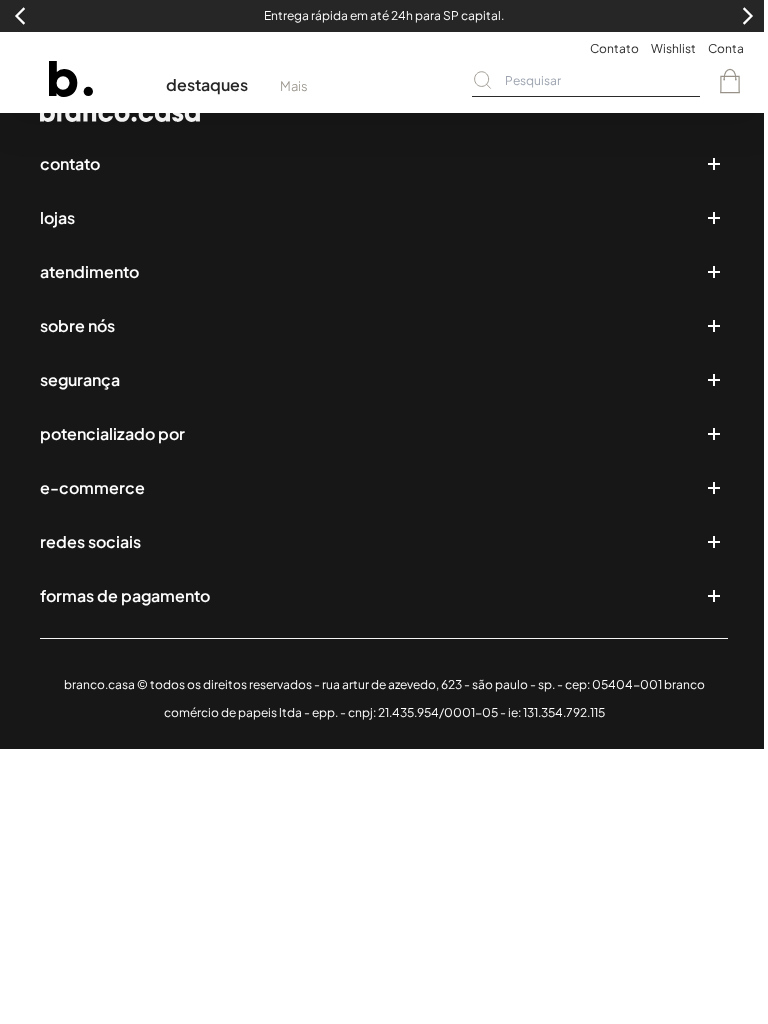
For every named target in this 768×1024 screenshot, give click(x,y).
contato (70, 163)
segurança (80, 379)
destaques (207, 84)
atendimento (89, 271)
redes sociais (90, 541)
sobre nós (77, 325)
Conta (726, 48)
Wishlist (673, 48)
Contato (614, 48)
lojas (57, 217)
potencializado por (112, 433)
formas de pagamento (125, 595)
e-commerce (92, 487)
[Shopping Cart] (730, 81)
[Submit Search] (482, 80)
